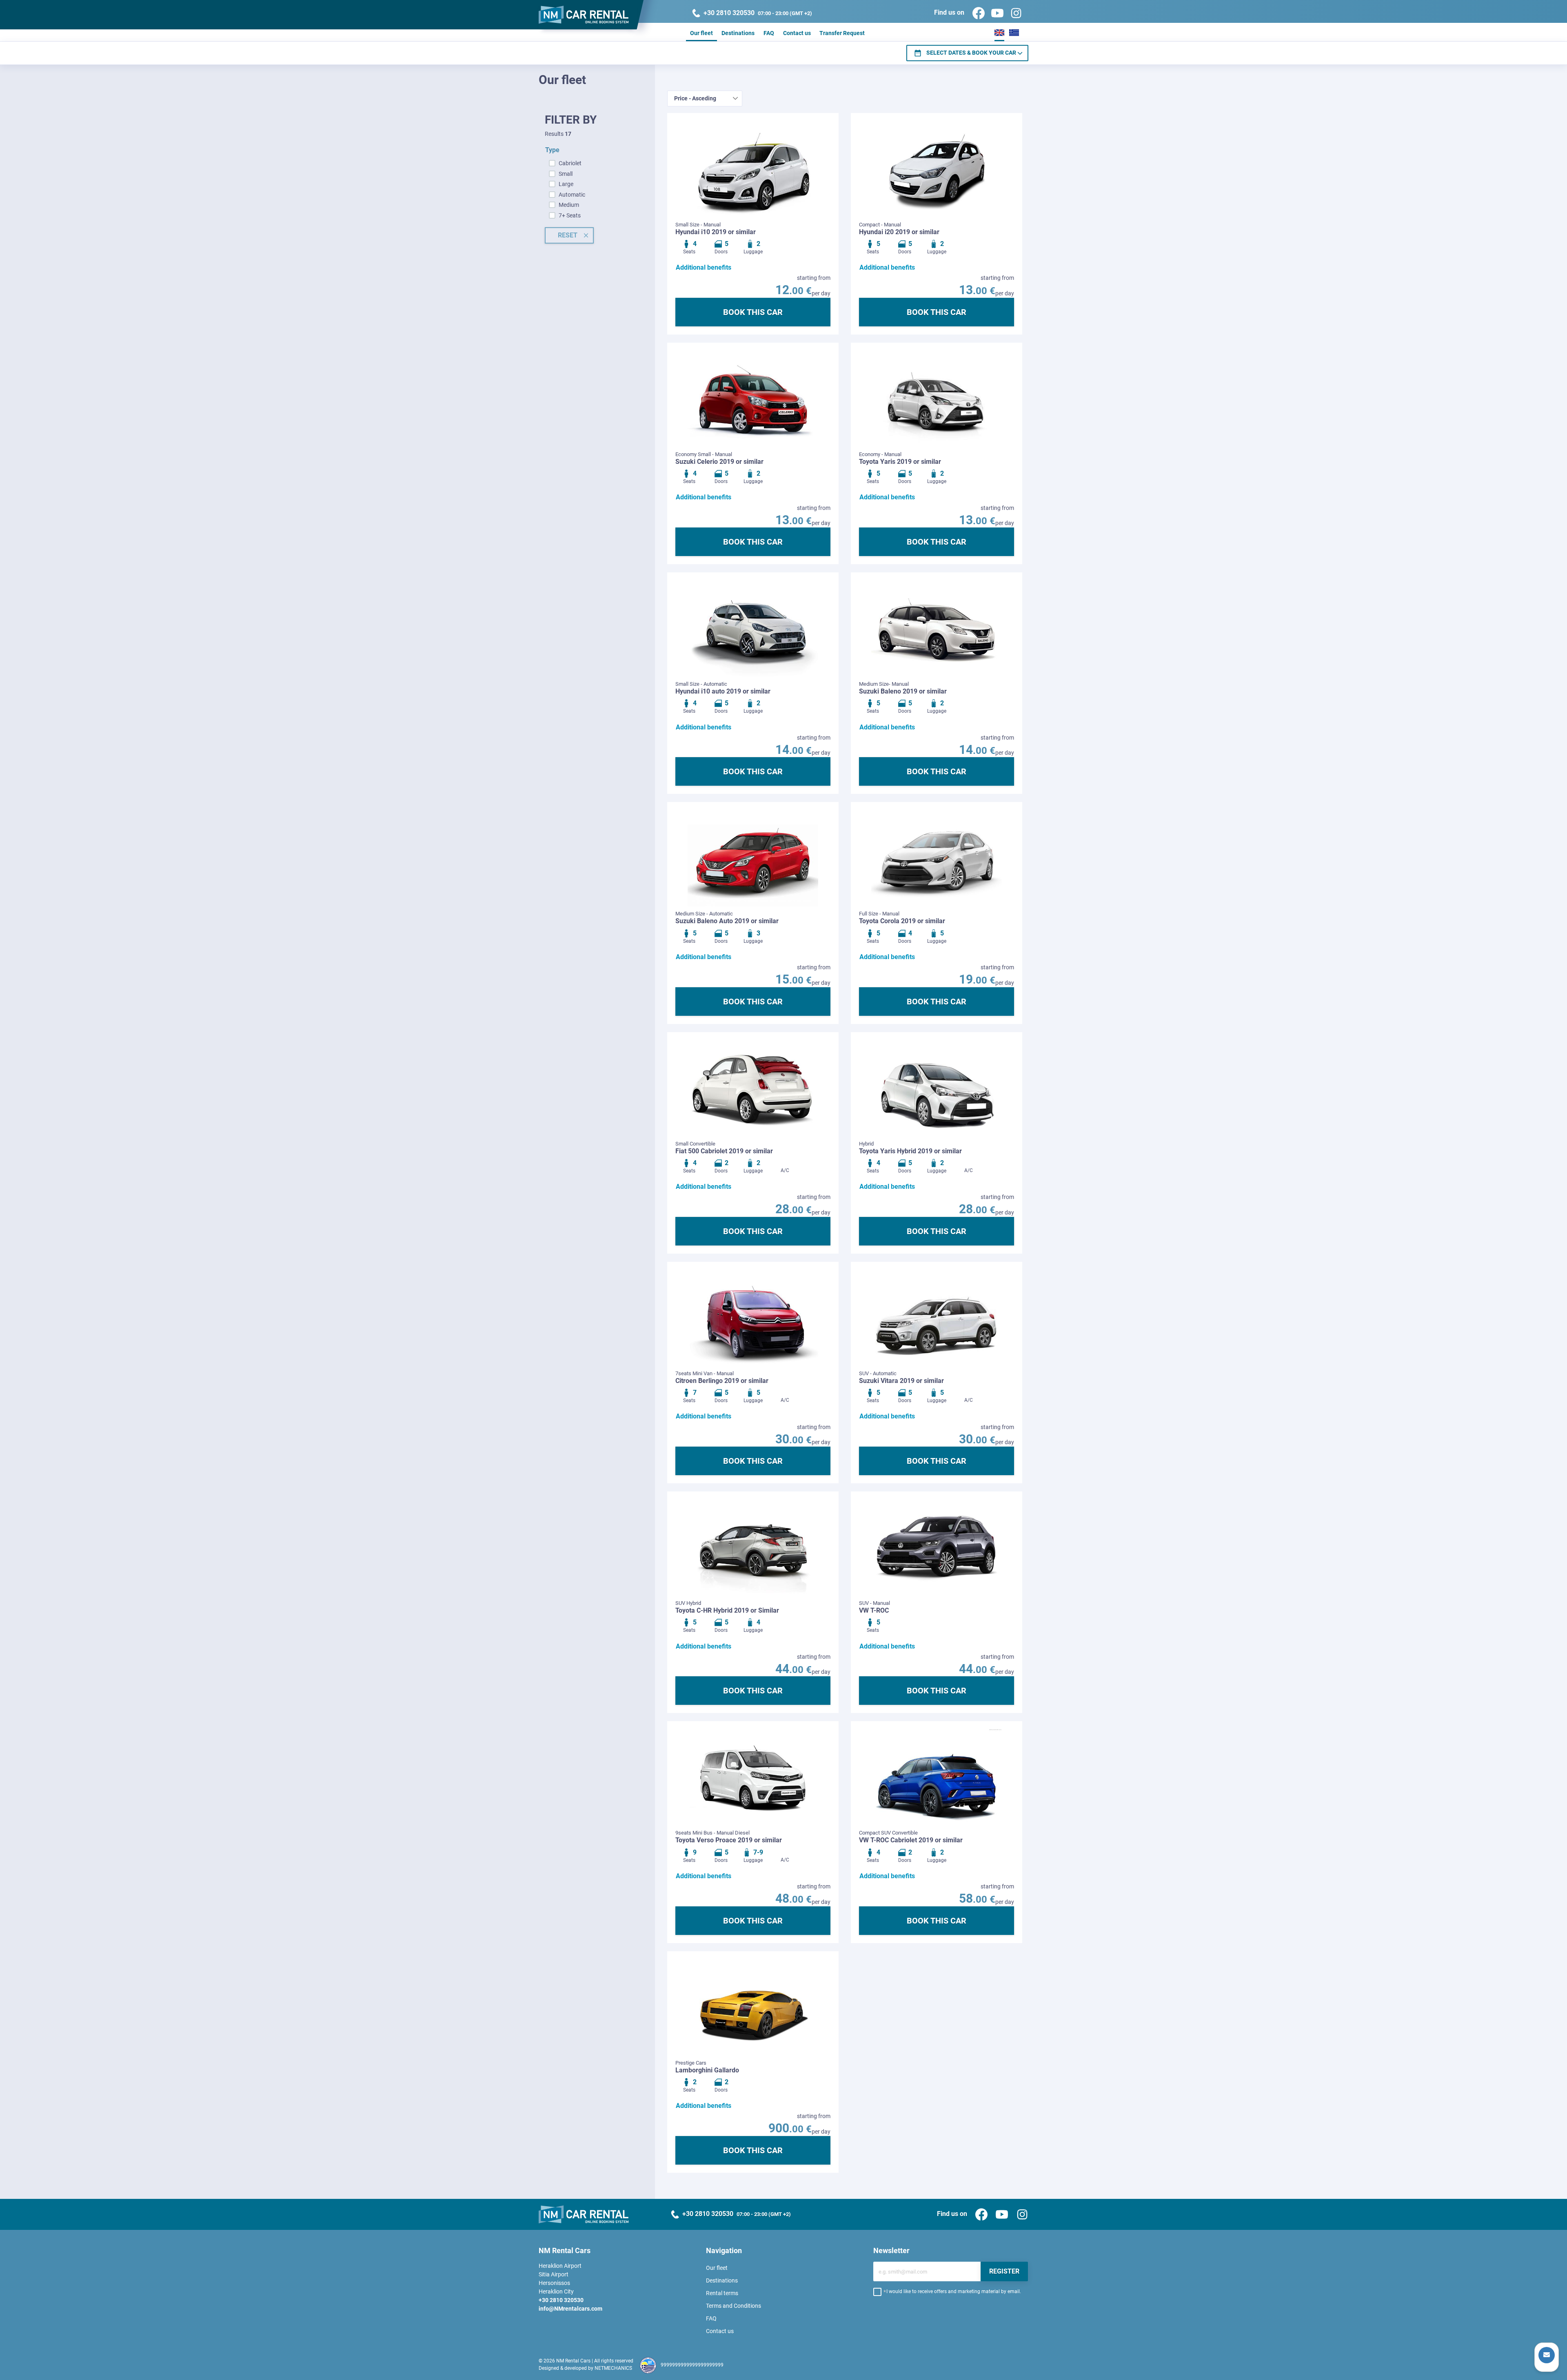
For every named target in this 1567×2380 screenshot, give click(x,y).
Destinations (738, 33)
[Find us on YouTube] (994, 13)
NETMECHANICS (613, 2368)
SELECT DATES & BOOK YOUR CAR (971, 53)
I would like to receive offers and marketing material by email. (954, 2291)
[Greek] (1014, 32)
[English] (999, 32)
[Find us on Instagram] (1013, 13)
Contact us (797, 33)
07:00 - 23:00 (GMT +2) (758, 13)
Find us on (950, 13)
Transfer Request (842, 33)
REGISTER (1004, 2271)
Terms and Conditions (734, 2306)
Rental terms (722, 2293)
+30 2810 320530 (561, 2300)
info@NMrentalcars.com (570, 2309)
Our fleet (701, 33)
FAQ (769, 33)
